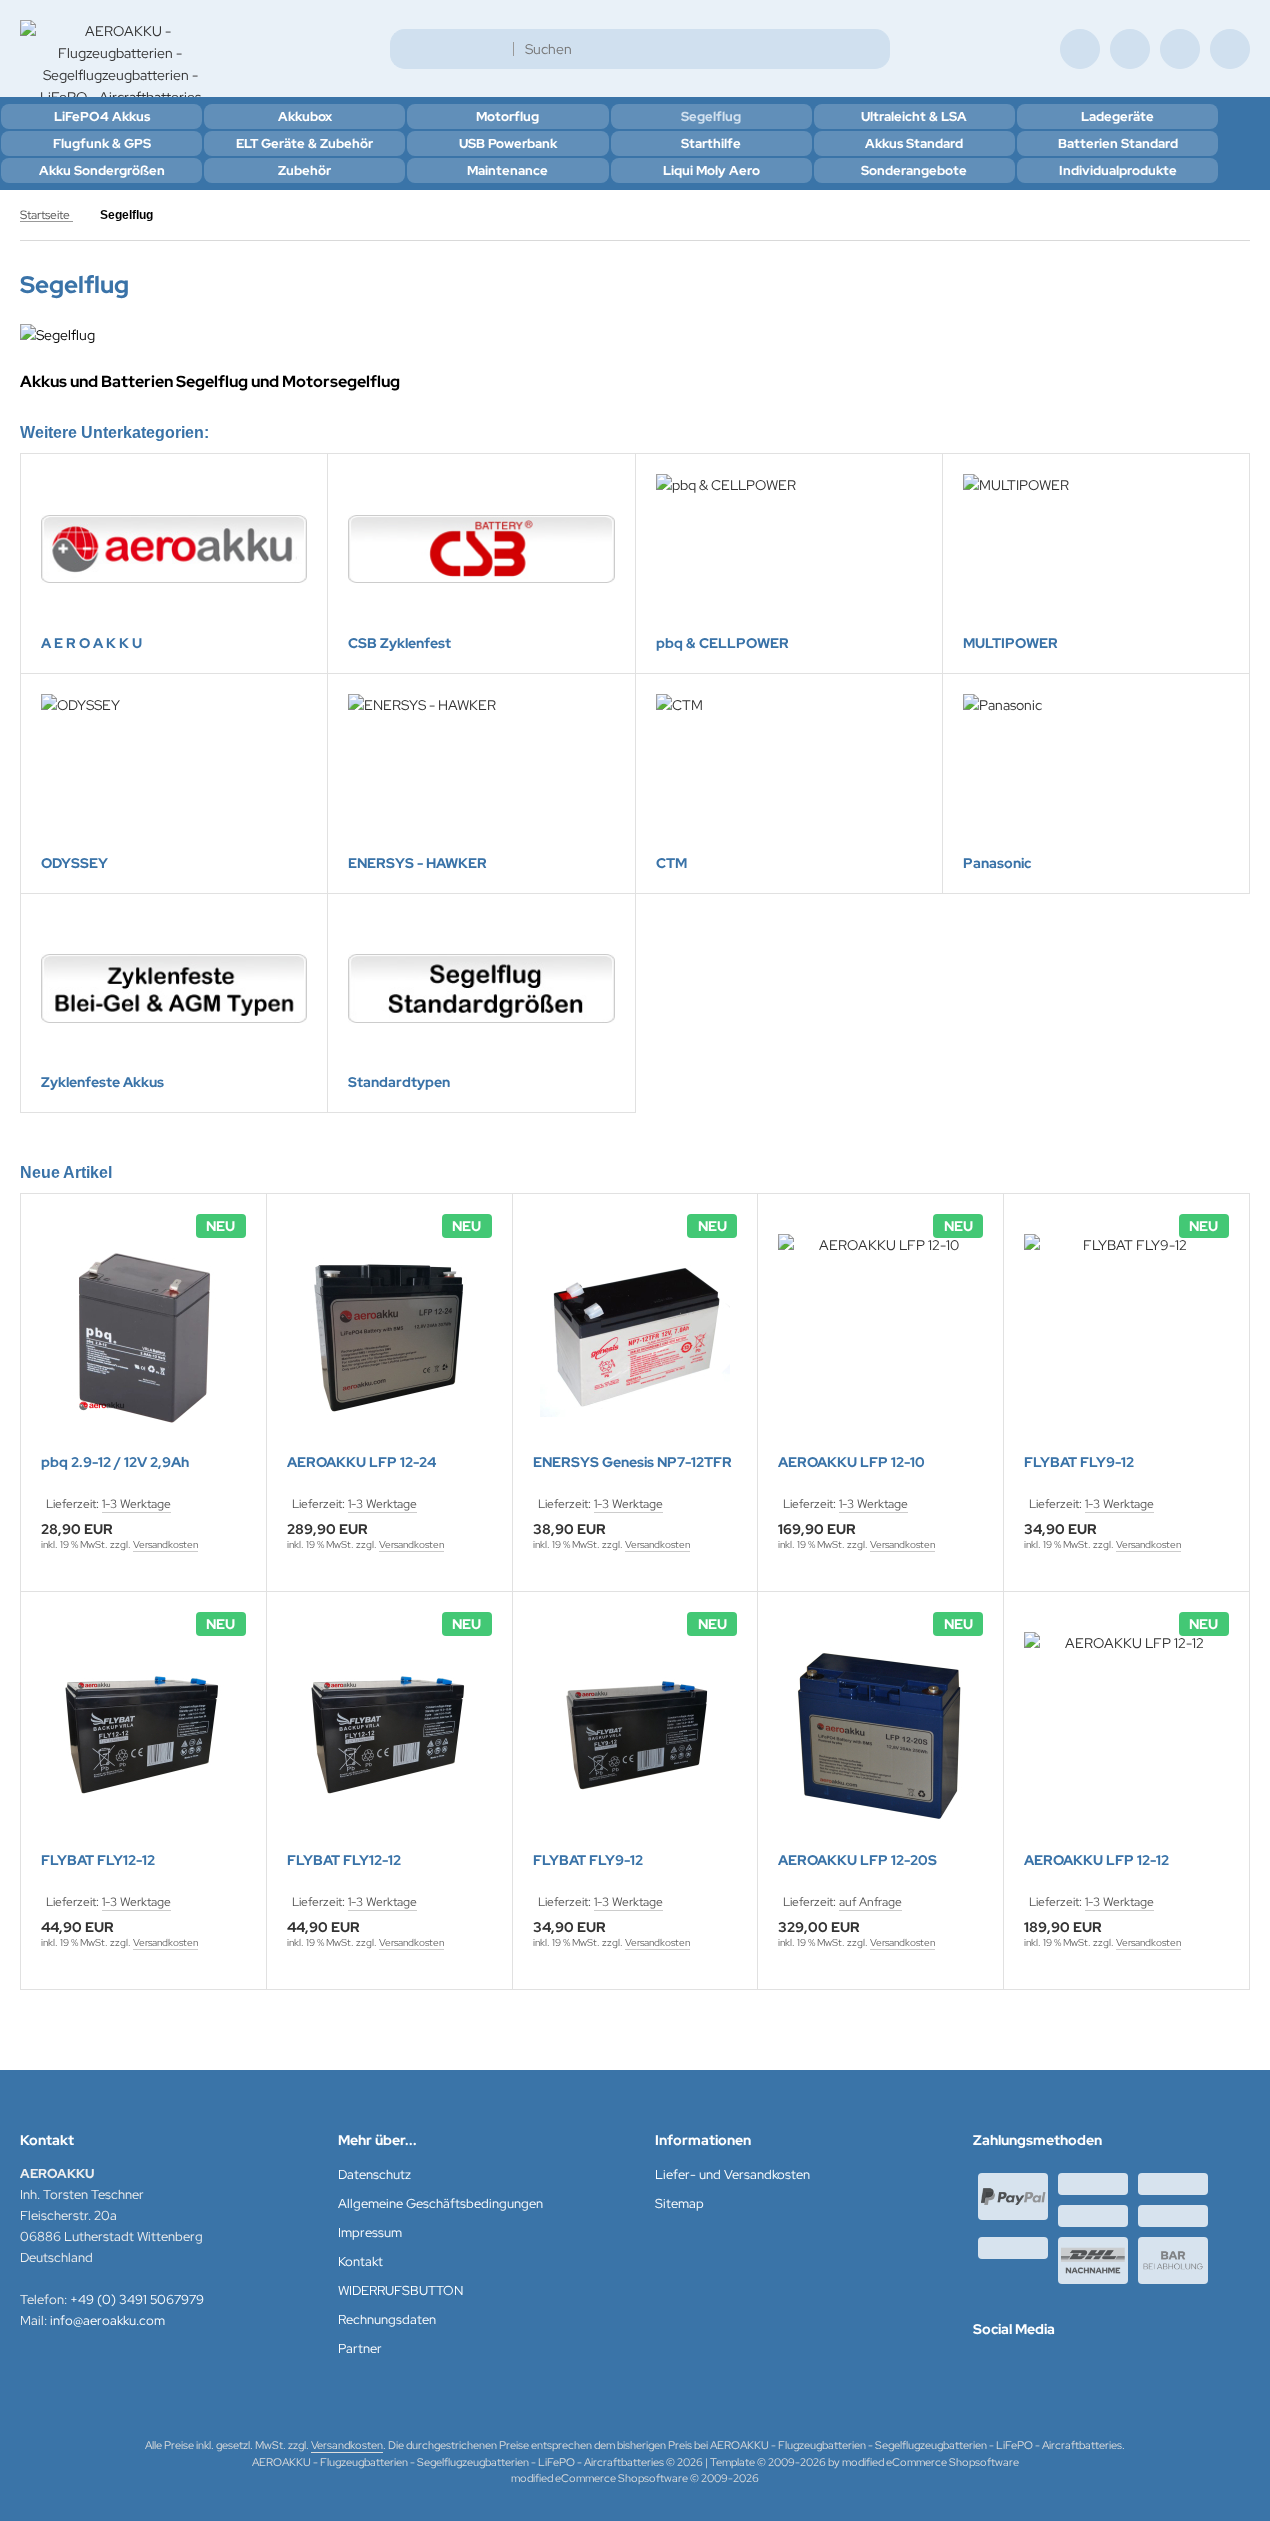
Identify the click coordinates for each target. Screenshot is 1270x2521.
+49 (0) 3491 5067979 (137, 2299)
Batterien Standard (1118, 143)
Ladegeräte (1117, 116)
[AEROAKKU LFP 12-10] (880, 1336)
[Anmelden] (1130, 49)
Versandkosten (165, 1544)
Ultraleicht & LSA (914, 116)
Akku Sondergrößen (102, 170)
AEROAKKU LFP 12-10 (851, 1462)
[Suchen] (869, 49)
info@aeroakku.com (107, 2320)
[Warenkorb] (1180, 49)
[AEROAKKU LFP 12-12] (1126, 1734)
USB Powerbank (508, 143)
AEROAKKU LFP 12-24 (361, 1462)
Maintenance (507, 170)
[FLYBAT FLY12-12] (143, 1734)
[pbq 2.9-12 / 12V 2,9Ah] (143, 1336)
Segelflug (711, 116)
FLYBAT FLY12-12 (98, 1860)
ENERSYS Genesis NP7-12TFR (632, 1462)
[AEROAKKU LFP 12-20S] (880, 1734)
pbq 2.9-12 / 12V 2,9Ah (115, 1462)
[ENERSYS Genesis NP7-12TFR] (635, 1336)
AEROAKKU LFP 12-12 (1096, 1860)
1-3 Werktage (136, 1504)
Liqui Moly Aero (711, 170)
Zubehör (304, 170)
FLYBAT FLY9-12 (1079, 1462)
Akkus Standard (914, 143)
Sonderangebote (914, 170)
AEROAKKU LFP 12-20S (857, 1860)
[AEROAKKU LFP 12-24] (389, 1336)
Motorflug (507, 116)
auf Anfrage (870, 1902)
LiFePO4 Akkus (102, 116)
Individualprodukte (1118, 170)
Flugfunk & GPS (102, 143)
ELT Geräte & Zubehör (304, 143)
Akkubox (305, 116)
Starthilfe (711, 143)
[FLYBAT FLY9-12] (1126, 1336)
